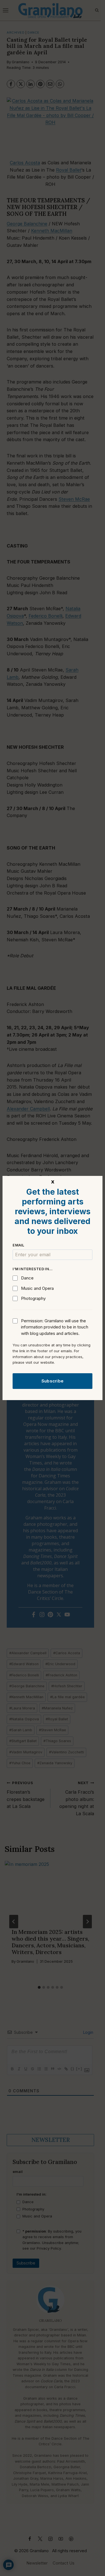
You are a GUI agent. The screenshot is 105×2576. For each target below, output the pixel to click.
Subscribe (53, 1381)
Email (18, 1245)
